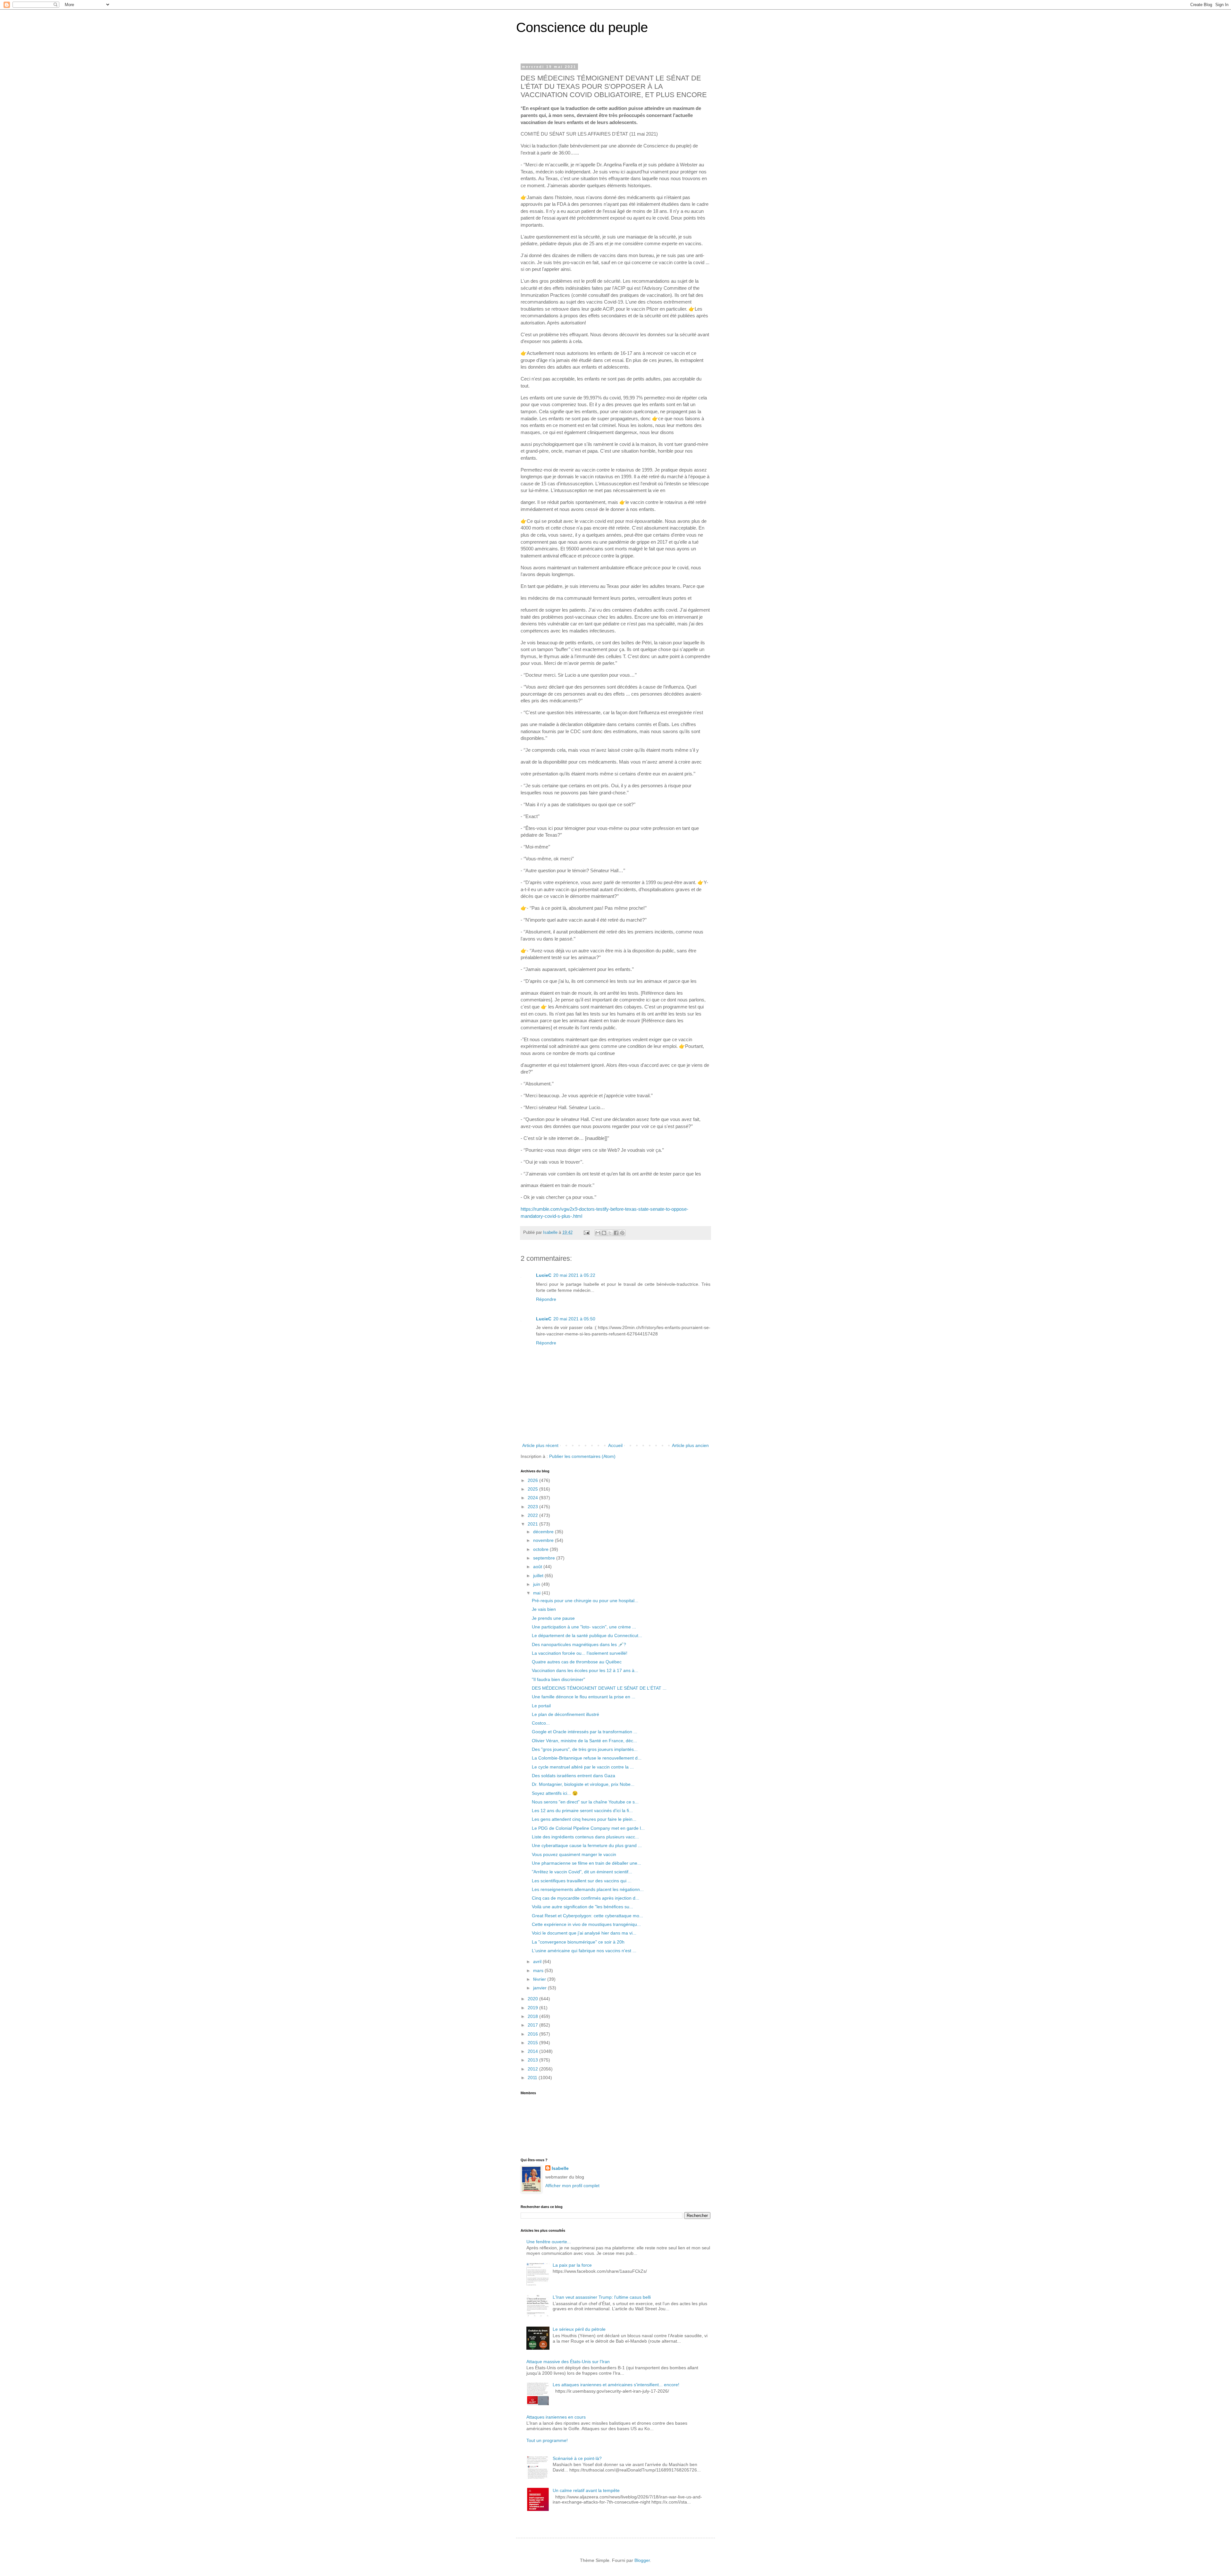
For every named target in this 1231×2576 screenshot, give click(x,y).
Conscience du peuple (582, 27)
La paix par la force (572, 2265)
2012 (533, 2069)
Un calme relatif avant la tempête (586, 2490)
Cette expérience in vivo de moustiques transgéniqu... (586, 1924)
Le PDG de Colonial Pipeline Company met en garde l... (588, 1828)
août (538, 1567)
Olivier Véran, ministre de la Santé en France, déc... (584, 1741)
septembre (545, 1558)
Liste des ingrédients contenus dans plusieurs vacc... (585, 1837)
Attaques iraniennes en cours (556, 2417)
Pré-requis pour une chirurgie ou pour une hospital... (585, 1601)
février (540, 1979)
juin (537, 1584)
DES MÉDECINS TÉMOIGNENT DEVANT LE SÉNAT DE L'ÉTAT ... (599, 1688)
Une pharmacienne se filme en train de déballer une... (586, 1863)
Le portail (541, 1706)
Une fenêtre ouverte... (549, 2242)
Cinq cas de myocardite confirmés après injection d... (586, 1898)
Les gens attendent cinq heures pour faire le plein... (584, 1819)
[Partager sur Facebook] (616, 1233)
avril (538, 1961)
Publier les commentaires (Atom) (582, 1456)
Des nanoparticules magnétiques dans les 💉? (579, 1644)
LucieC (544, 1275)
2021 (533, 1524)
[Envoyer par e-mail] (598, 1233)
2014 (533, 2051)
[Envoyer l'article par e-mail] (586, 1233)
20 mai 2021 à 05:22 (574, 1275)
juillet (539, 1576)
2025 (533, 1489)
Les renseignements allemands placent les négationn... (588, 1889)
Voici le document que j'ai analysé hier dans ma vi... (584, 1933)
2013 (533, 2060)
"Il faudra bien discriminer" (558, 1679)
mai (537, 1593)
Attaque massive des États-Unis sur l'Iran (568, 2362)
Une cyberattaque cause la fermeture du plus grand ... (587, 1845)
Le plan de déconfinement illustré (565, 1714)
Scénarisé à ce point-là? (577, 2458)
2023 (533, 1507)
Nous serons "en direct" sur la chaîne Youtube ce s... (585, 1802)
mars (539, 1970)
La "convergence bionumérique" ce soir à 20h (578, 1942)
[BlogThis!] (604, 1233)
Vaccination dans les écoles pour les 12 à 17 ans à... (585, 1670)
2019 (533, 2008)
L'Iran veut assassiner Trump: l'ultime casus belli (602, 2297)
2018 (533, 2016)
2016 (533, 2034)
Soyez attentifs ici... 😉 (555, 1793)
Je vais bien (544, 1609)
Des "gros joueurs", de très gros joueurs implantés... (585, 1749)
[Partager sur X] (610, 1233)
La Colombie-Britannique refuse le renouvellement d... (587, 1758)
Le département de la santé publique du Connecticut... (587, 1635)
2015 (533, 2043)
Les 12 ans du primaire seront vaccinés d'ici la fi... (582, 1811)
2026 (533, 1480)
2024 (533, 1498)
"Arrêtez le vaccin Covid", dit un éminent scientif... (582, 1872)
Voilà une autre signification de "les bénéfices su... (582, 1907)
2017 (533, 2025)
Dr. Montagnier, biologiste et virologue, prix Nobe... (583, 1784)
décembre (544, 1532)
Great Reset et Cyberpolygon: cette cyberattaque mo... (587, 1916)
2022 (533, 1515)
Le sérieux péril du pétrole (579, 2329)
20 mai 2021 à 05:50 (574, 1319)
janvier (540, 1988)
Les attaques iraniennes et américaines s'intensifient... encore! (616, 2385)
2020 (533, 1999)
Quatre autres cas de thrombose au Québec (577, 1662)
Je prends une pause (553, 1618)
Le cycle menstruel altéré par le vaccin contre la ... (583, 1767)
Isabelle (560, 2168)
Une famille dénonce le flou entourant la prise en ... (584, 1697)
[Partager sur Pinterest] (622, 1233)
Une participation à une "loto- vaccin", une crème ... (584, 1627)
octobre (541, 1549)
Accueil (615, 1445)
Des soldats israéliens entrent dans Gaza (574, 1776)
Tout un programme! (547, 2440)
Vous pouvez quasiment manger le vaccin (574, 1854)
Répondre (546, 1299)
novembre (544, 1540)
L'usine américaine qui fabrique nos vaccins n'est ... (584, 1951)
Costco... (541, 1723)
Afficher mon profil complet (572, 2186)
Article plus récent (540, 1445)
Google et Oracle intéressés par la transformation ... (585, 1732)
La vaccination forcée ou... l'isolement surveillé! (580, 1653)
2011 (533, 2078)
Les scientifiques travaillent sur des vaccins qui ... (582, 1881)
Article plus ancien (690, 1445)
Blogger (642, 2560)
